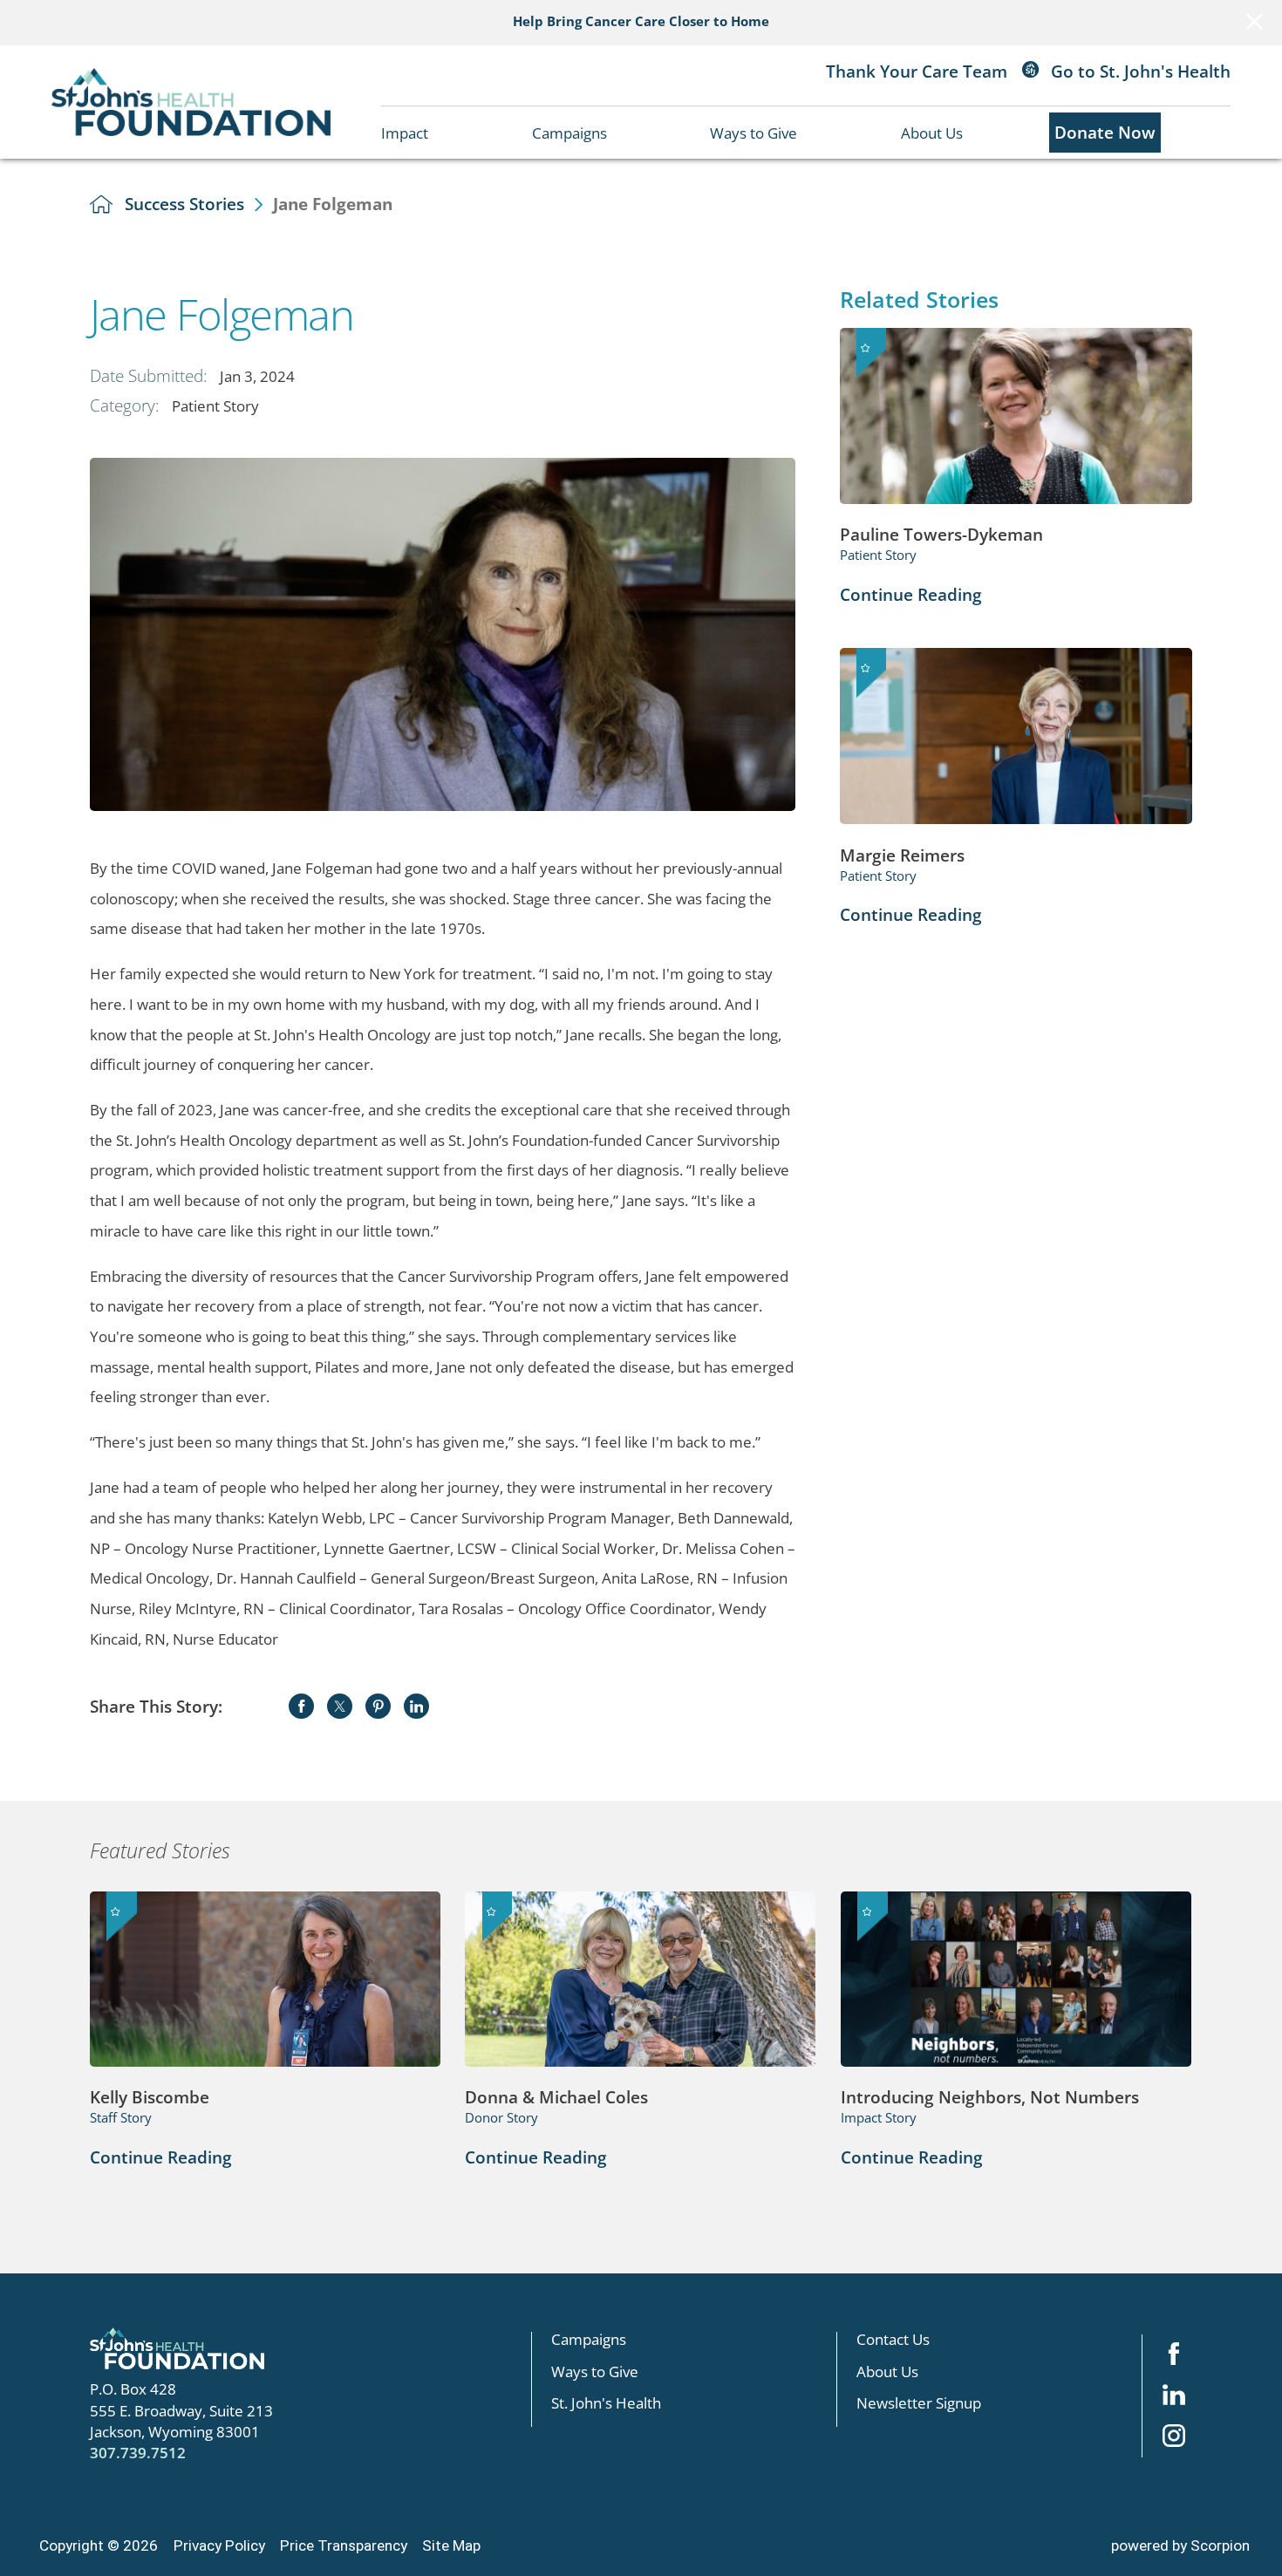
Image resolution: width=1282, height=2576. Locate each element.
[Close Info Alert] (1255, 23)
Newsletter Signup (919, 2402)
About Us (932, 133)
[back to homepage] (101, 204)
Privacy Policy (219, 2545)
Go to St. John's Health (1139, 72)
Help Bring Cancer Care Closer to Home (641, 21)
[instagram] (1173, 2437)
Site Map (451, 2545)
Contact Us (893, 2339)
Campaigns (569, 133)
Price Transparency (344, 2545)
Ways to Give (754, 133)
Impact (405, 133)
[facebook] (1173, 2355)
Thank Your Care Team (917, 72)
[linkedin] (1173, 2396)
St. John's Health (606, 2402)
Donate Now (1105, 132)
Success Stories (184, 204)
